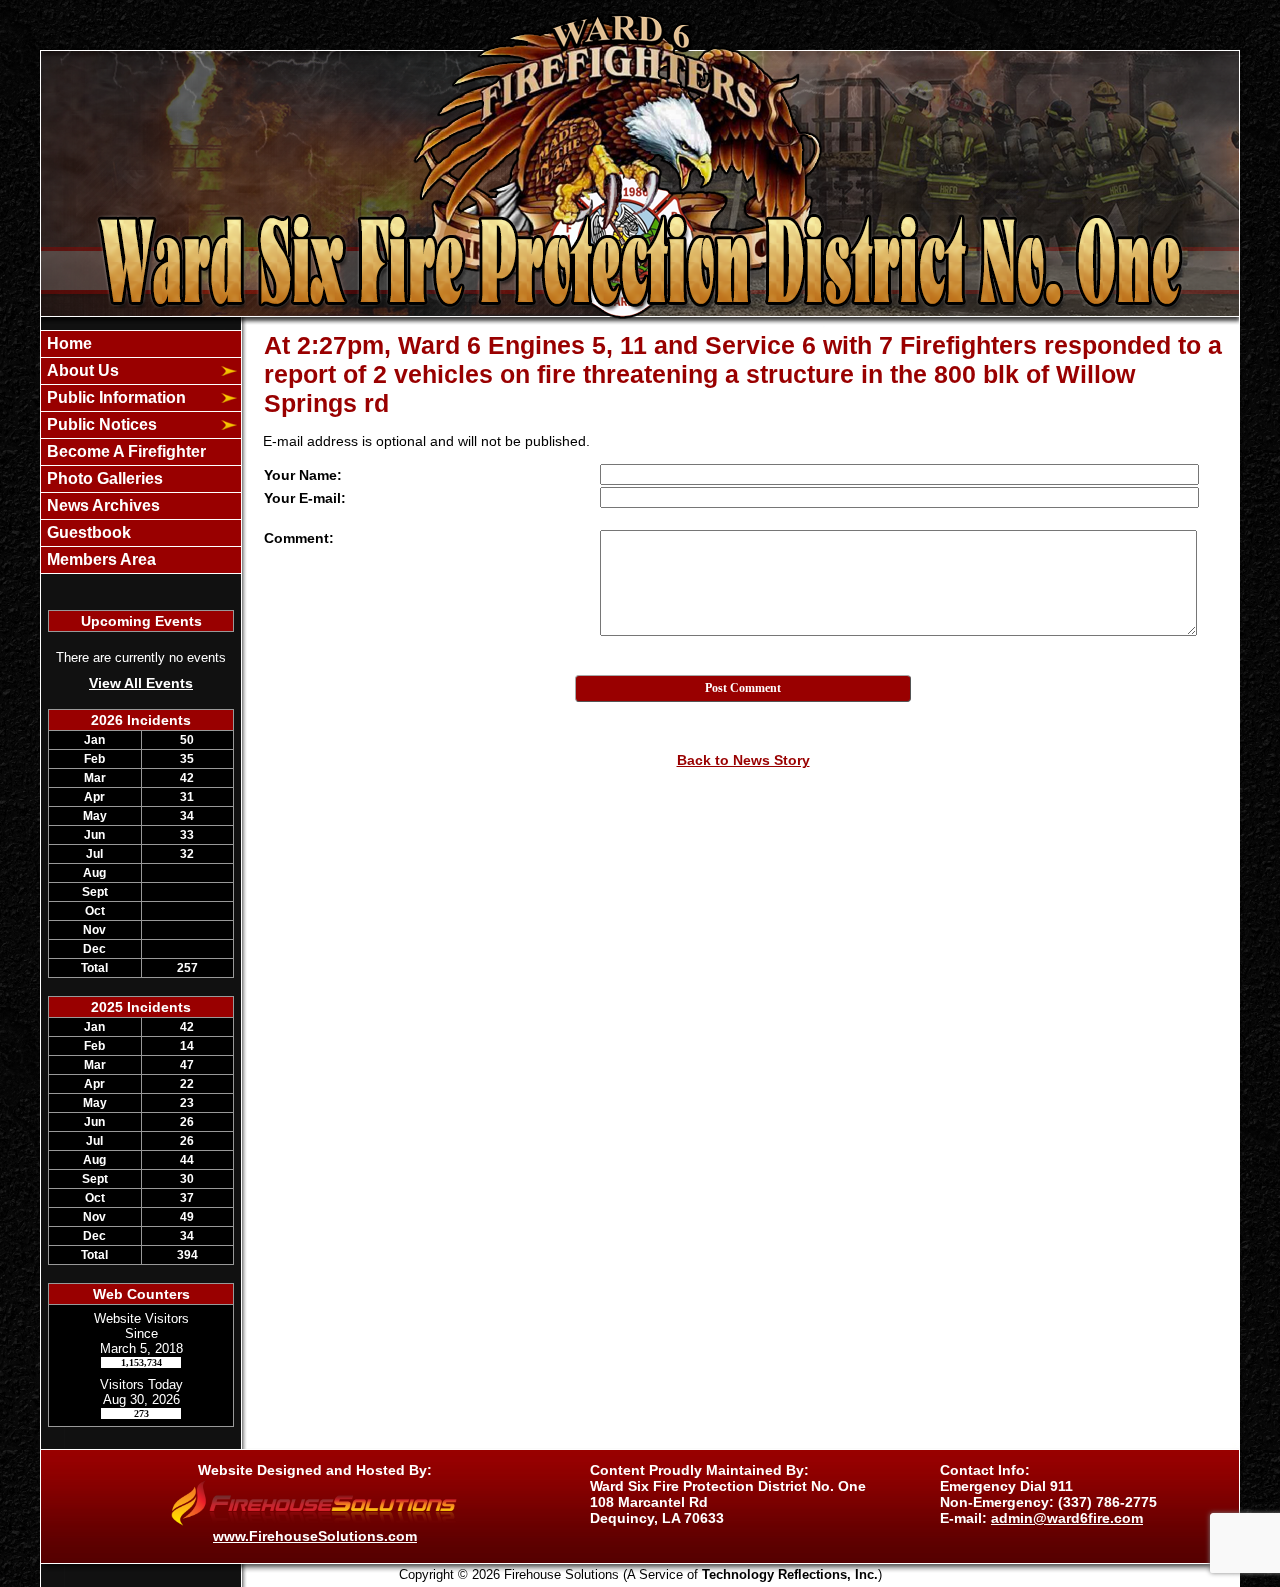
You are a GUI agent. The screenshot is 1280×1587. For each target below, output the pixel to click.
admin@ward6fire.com (1067, 1518)
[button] (130, 371)
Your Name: (303, 475)
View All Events (141, 683)
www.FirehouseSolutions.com (315, 1536)
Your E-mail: (305, 498)
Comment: (299, 538)
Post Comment (743, 688)
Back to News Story (743, 760)
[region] (141, 452)
